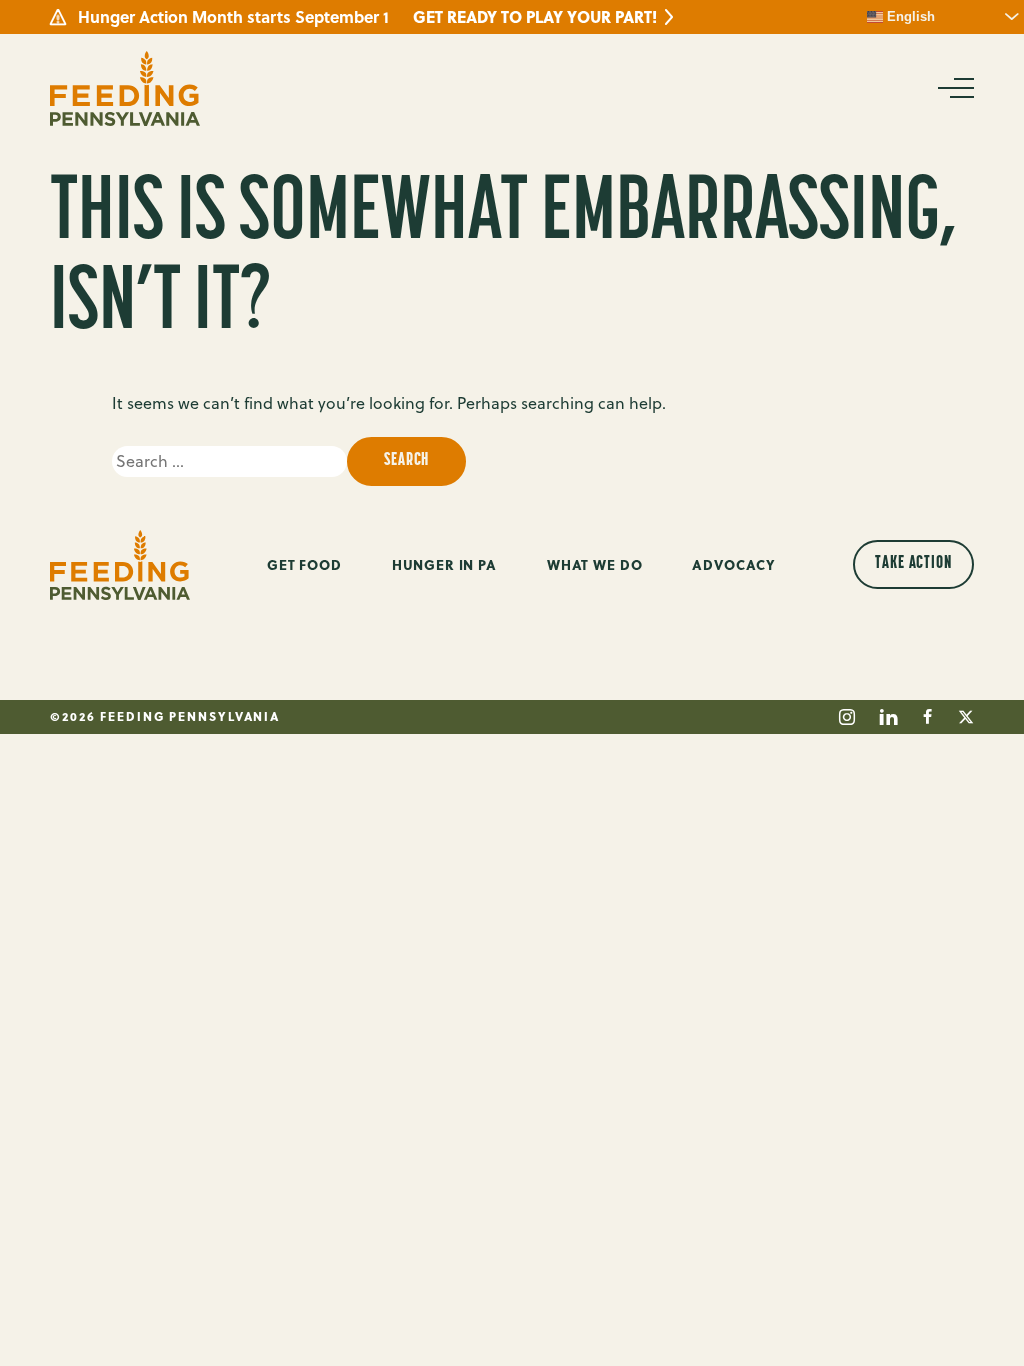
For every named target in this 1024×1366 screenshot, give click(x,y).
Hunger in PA (444, 564)
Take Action (913, 564)
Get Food (304, 564)
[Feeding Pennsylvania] (125, 88)
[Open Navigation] (954, 88)
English (909, 16)
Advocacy (734, 564)
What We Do (595, 564)
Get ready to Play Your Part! (535, 17)
